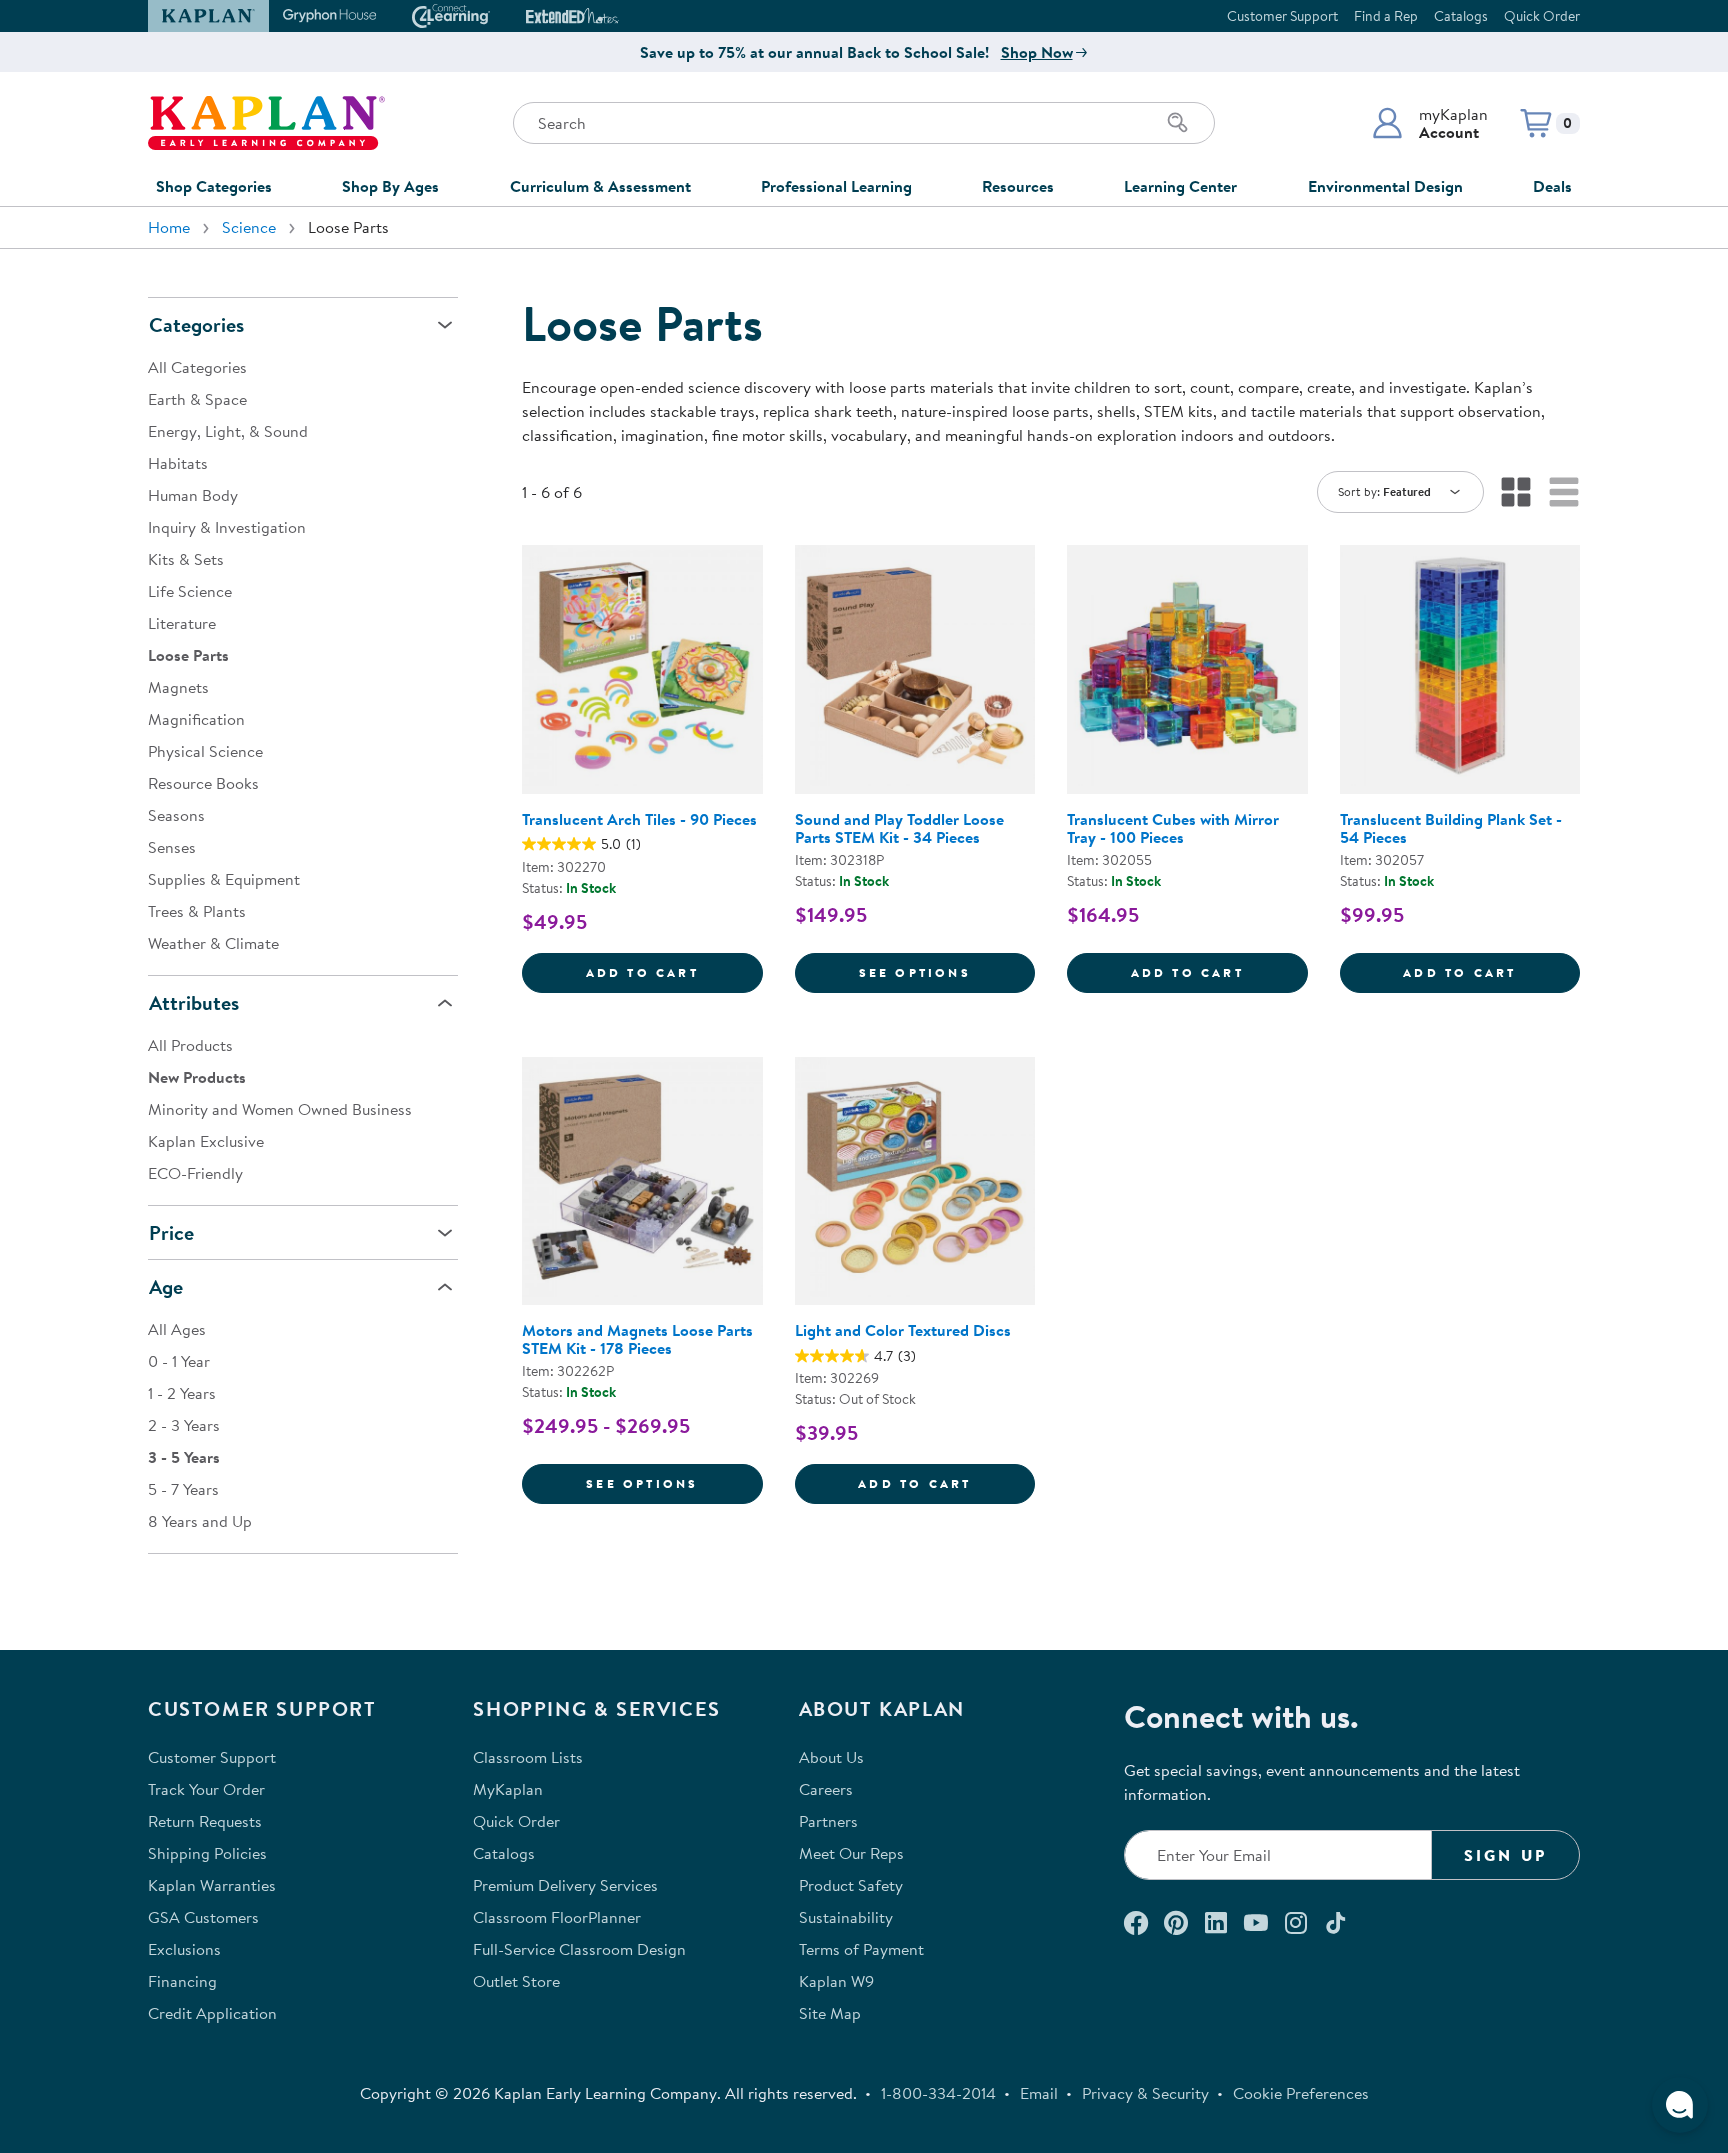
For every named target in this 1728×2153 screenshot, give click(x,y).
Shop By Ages (390, 186)
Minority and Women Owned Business (280, 1109)
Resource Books (203, 783)
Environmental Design (1385, 186)
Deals (1552, 186)
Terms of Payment (861, 1949)
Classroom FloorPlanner (557, 1917)
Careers (826, 1789)
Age (166, 1286)
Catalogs (1461, 16)
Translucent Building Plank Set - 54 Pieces (1451, 828)
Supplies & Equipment (224, 879)
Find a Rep (1386, 16)
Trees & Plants (197, 911)
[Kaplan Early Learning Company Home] (266, 123)
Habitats (178, 463)
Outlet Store (516, 1981)
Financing (182, 1981)
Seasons (176, 815)
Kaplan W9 (836, 1981)
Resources (1018, 186)
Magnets (178, 687)
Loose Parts (188, 655)
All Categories (197, 367)
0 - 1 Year (179, 1361)
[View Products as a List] (1564, 492)
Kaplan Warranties (212, 1885)
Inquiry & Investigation (227, 527)
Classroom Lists (528, 1757)
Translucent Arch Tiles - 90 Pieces (639, 819)
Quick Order (1542, 16)
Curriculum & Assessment (600, 186)
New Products (197, 1077)
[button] (1429, 123)
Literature (182, 623)
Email (1039, 2093)
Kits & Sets (186, 559)
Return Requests (205, 1821)
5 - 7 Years (183, 1489)
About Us (831, 1757)
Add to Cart (674, 972)
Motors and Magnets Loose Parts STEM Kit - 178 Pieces (637, 1339)
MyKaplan (508, 1789)
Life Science (190, 591)
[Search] (1178, 123)
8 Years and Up (200, 1521)
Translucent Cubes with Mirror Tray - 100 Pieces (1173, 828)
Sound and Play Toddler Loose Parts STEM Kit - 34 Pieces (899, 828)
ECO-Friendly (195, 1173)
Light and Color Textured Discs (903, 1330)
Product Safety (851, 1885)
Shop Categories (214, 186)
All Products (190, 1045)
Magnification (196, 719)
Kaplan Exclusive (206, 1141)
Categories (196, 324)
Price (171, 1232)
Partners (828, 1821)
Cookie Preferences (1301, 2093)
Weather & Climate (213, 943)
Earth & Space (197, 399)
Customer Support (1282, 16)
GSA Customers (203, 1917)
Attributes (194, 1002)
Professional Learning (836, 186)
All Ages (177, 1329)
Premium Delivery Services (565, 1885)
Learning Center (1180, 186)
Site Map (830, 2013)
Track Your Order (206, 1789)
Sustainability (846, 1917)
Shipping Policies (207, 1853)
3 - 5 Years (184, 1457)
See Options (947, 972)
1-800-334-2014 (938, 2093)
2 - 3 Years (184, 1425)
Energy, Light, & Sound (228, 431)
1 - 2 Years (182, 1393)
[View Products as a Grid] (1516, 492)
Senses (172, 847)
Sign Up (1505, 1855)
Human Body (193, 495)
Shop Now (1037, 52)
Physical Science (205, 751)
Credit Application (212, 2013)
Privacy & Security (1145, 2093)
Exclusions (184, 1949)
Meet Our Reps (851, 1853)
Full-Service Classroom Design (579, 1949)
